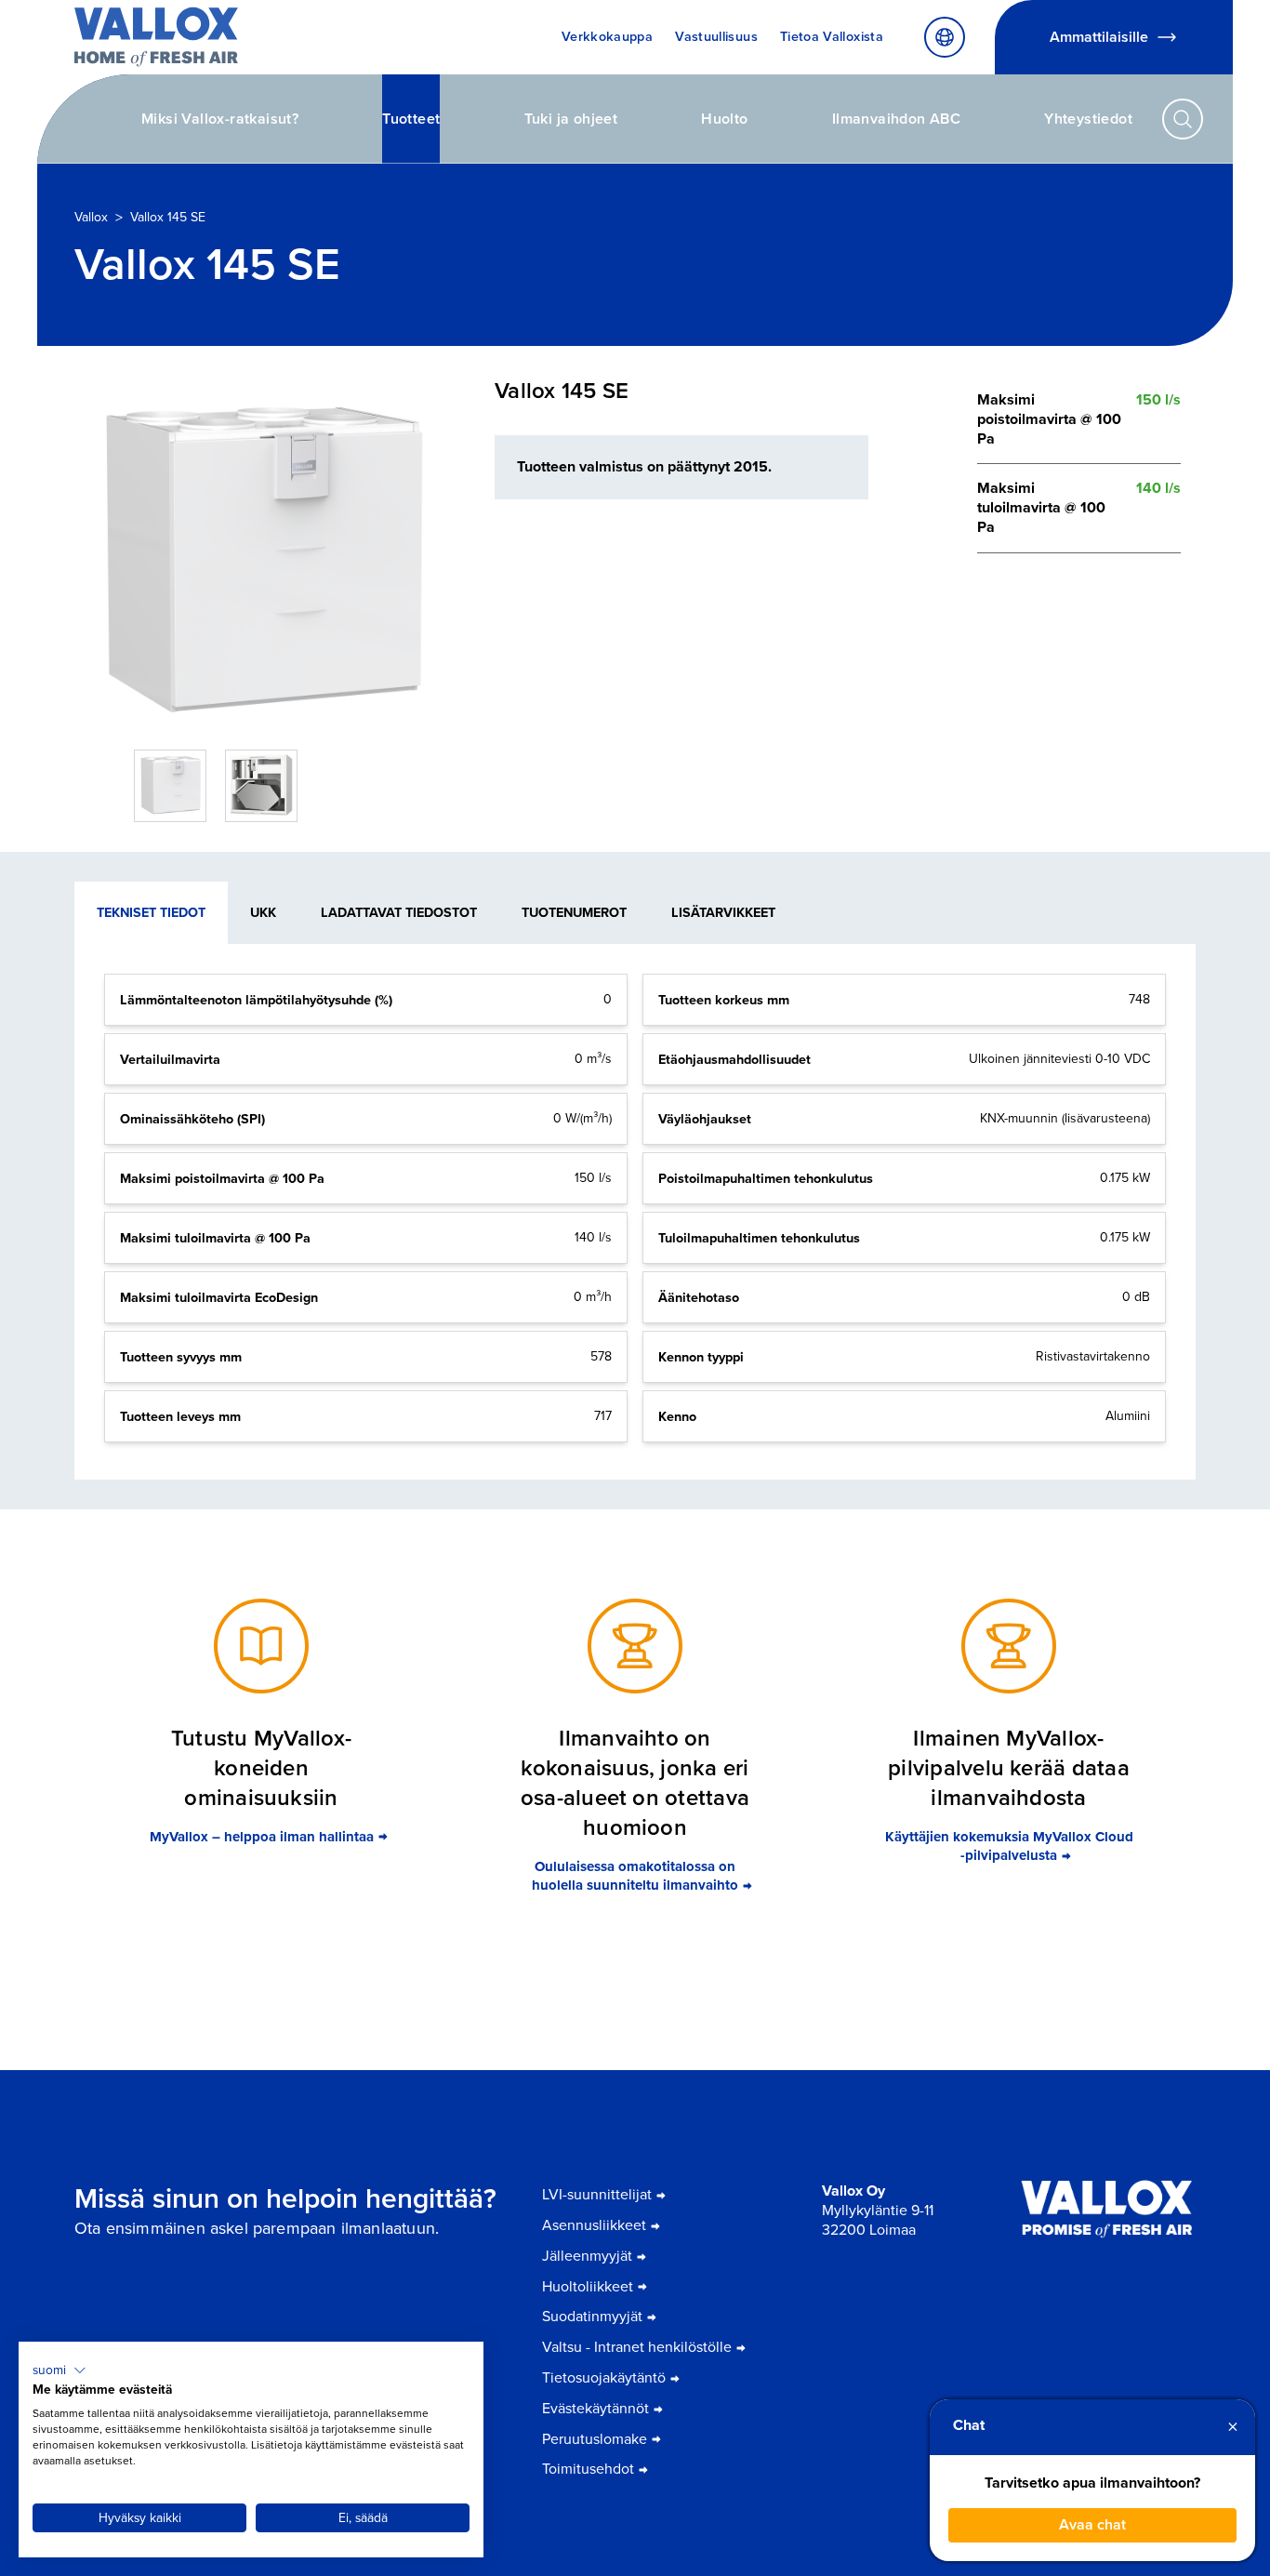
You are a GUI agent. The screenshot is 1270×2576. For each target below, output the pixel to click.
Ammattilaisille (1099, 37)
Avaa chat (1092, 2524)
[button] (60, 2370)
